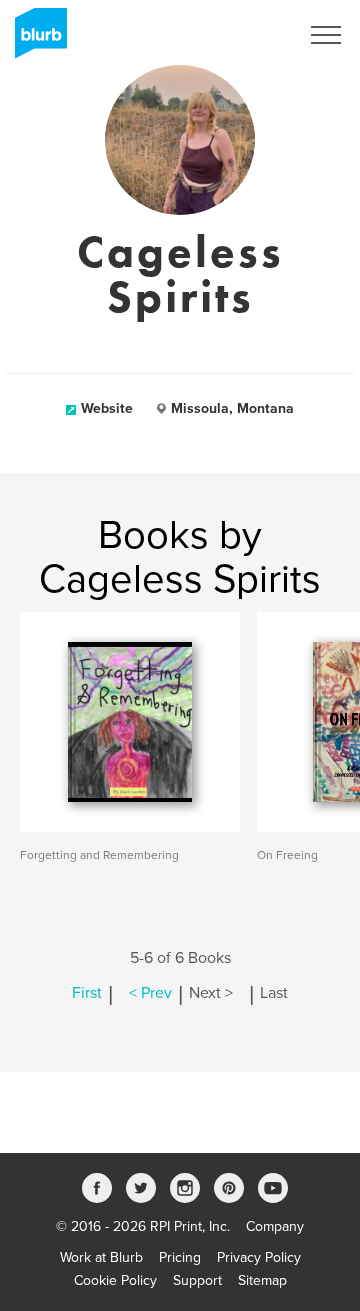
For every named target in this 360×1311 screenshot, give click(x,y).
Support (197, 1280)
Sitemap (262, 1280)
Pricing (180, 1257)
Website (107, 408)
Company (275, 1226)
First (87, 993)
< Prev (150, 993)
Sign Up (248, 35)
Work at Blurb (101, 1257)
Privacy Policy (259, 1257)
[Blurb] (35, 40)
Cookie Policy (115, 1280)
